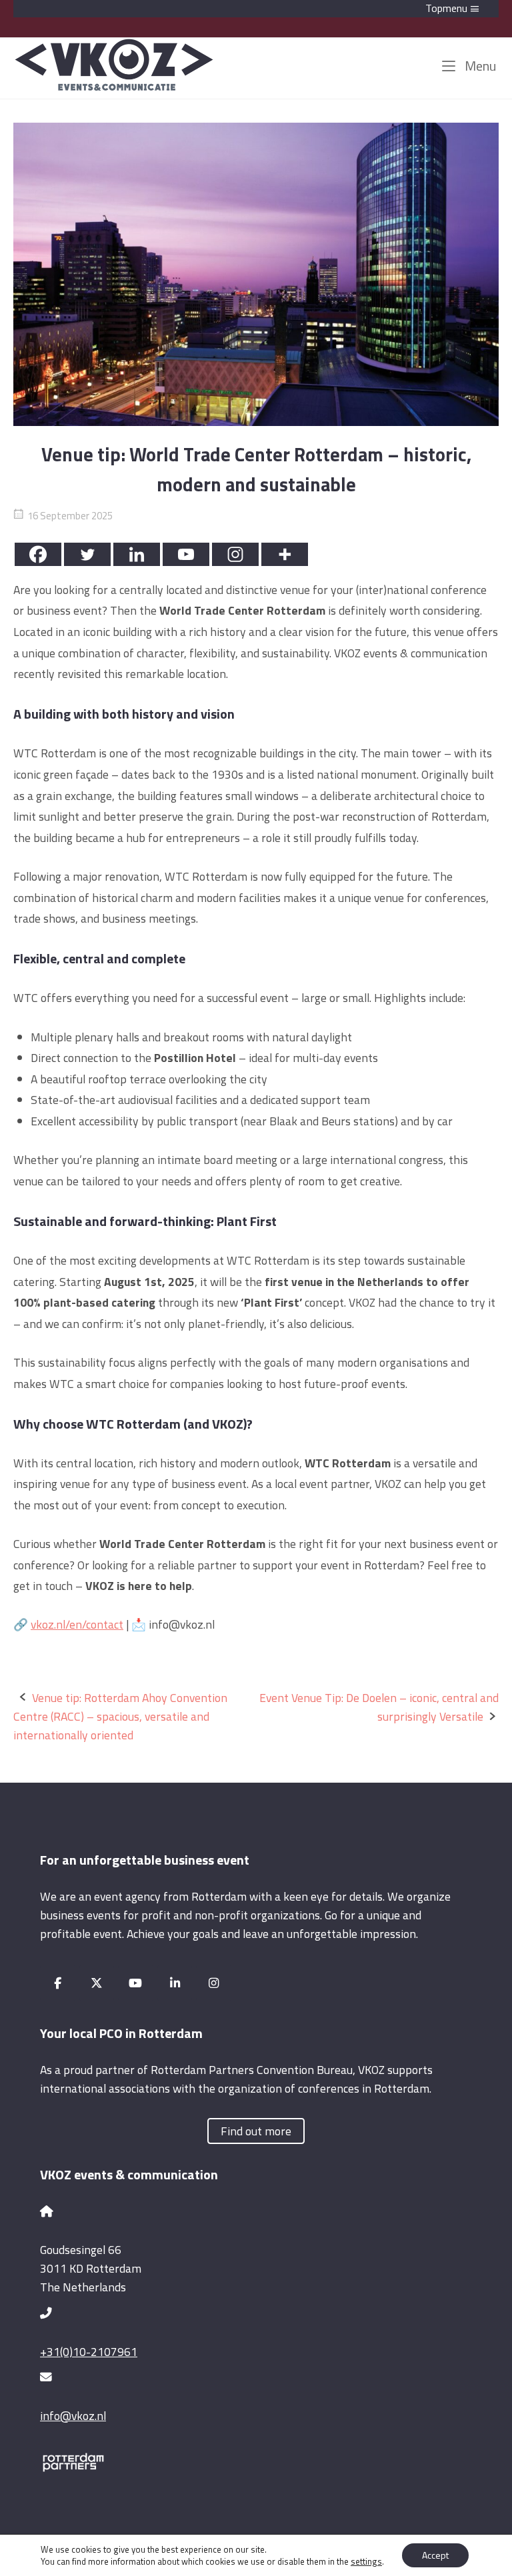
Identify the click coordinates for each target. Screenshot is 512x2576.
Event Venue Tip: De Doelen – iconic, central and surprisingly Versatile (379, 1707)
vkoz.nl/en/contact (77, 1624)
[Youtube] (186, 554)
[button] (256, 9)
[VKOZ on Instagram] (214, 1983)
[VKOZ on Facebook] (58, 1983)
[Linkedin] (137, 554)
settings (366, 2561)
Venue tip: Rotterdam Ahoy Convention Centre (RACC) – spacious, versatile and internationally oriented (120, 1716)
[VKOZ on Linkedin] (175, 1983)
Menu (479, 66)
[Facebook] (38, 554)
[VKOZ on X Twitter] (97, 1983)
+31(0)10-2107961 (89, 2352)
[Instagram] (235, 554)
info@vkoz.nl (73, 2416)
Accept (435, 2555)
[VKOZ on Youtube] (136, 1983)
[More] (285, 554)
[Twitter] (87, 554)
